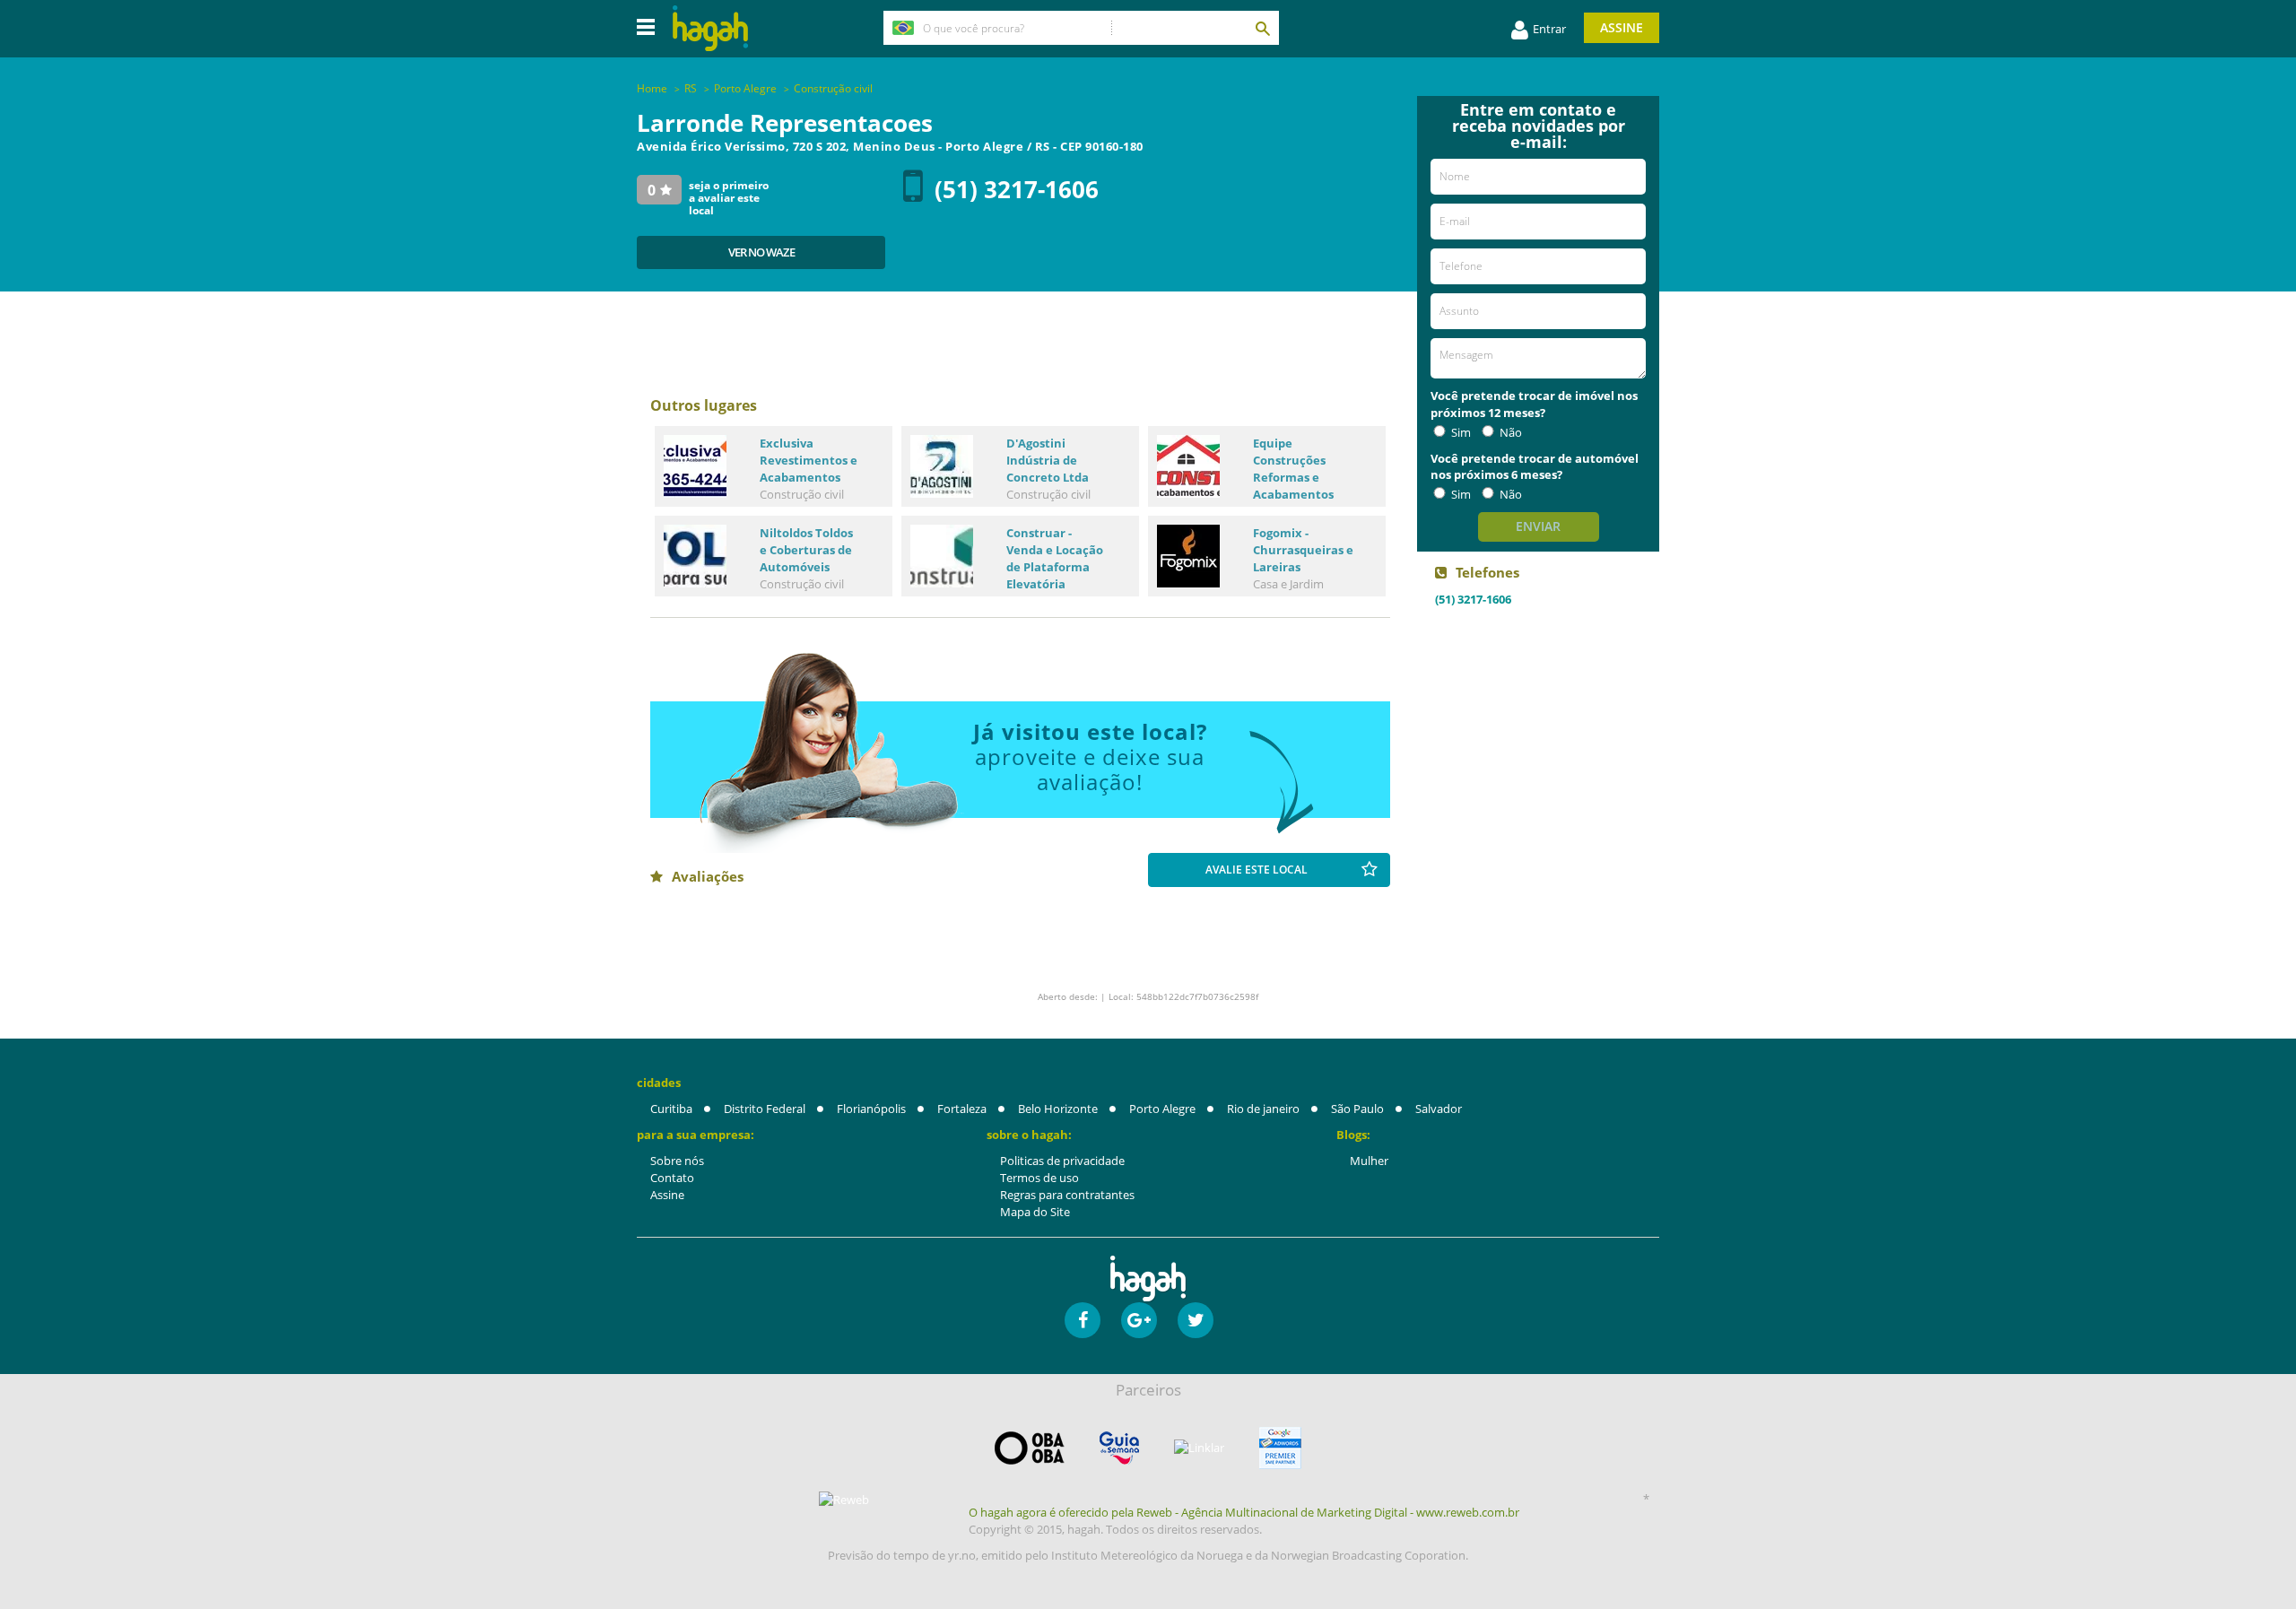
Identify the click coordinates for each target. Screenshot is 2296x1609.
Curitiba (671, 1109)
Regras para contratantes (1067, 1195)
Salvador (1439, 1109)
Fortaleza (962, 1109)
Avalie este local (1257, 870)
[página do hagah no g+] (1139, 1320)
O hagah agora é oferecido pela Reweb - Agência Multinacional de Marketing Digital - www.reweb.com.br (1244, 1512)
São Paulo (1357, 1109)
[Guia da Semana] (1119, 1448)
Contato (672, 1178)
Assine (1622, 27)
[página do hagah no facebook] (1083, 1320)
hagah (710, 28)
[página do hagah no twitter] (1196, 1320)
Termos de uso (1039, 1178)
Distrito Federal (765, 1109)
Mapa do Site (1035, 1212)
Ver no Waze (761, 252)
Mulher (1369, 1161)
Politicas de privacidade (1062, 1161)
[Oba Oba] (1030, 1448)
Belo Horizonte (1058, 1109)
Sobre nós (677, 1161)
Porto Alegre (1162, 1109)
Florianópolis (871, 1109)
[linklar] (1199, 1448)
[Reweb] (845, 1500)
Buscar (1262, 28)
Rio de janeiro (1263, 1109)
